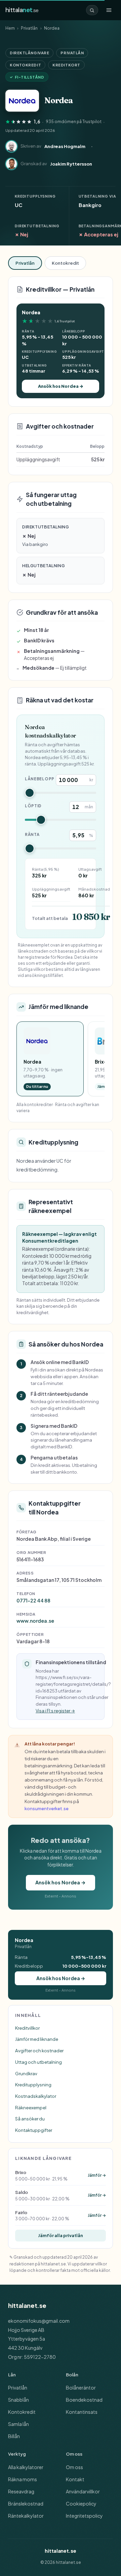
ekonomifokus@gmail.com (39, 2321)
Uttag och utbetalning (38, 2062)
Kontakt (75, 2479)
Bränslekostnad (26, 2503)
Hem (10, 28)
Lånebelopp (40, 779)
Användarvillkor (83, 2491)
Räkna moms (23, 2479)
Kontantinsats (82, 2412)
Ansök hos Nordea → (61, 386)
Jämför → (97, 2175)
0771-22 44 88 (33, 1600)
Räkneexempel (31, 2107)
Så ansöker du (30, 2119)
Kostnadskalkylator (36, 2096)
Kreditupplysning (33, 2085)
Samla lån (18, 2424)
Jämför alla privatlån (61, 2235)
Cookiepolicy (81, 2503)
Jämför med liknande (37, 2039)
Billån (14, 2436)
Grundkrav (26, 2073)
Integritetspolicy (84, 2516)
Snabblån (18, 2400)
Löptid (33, 806)
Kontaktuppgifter (34, 2130)
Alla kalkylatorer (26, 2467)
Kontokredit (65, 263)
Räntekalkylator (26, 2516)
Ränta (32, 834)
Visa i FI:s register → (55, 1711)
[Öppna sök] (92, 10)
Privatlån (29, 28)
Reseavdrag (21, 2491)
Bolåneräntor (81, 2387)
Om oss (74, 2467)
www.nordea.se (35, 1621)
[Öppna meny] (109, 10)
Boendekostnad (84, 2400)
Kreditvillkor (27, 2028)
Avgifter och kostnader (39, 2050)
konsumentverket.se (47, 1808)
